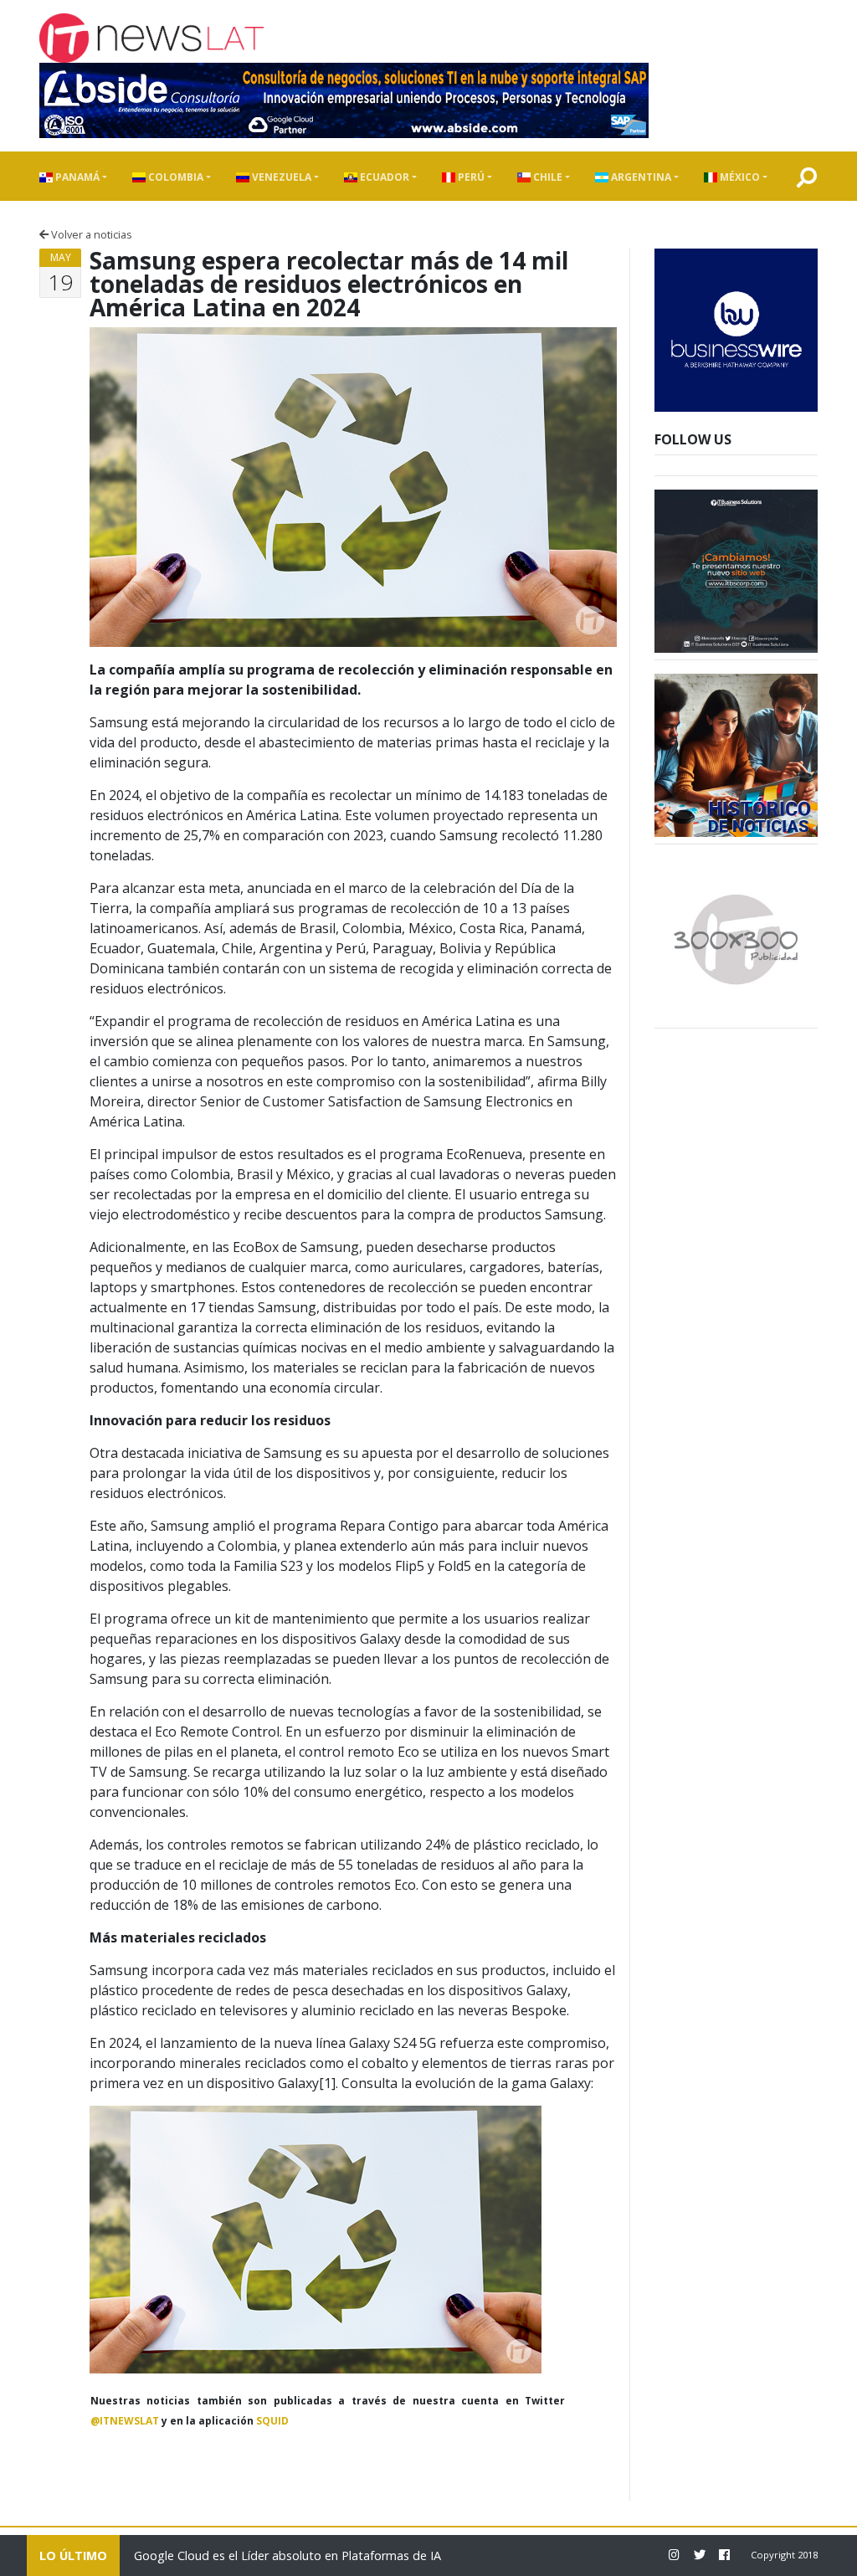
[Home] (151, 38)
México (739, 177)
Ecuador (383, 177)
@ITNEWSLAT (125, 2421)
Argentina (640, 177)
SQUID (272, 2421)
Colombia (174, 177)
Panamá (76, 177)
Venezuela (280, 177)
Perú (470, 177)
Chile (547, 177)
